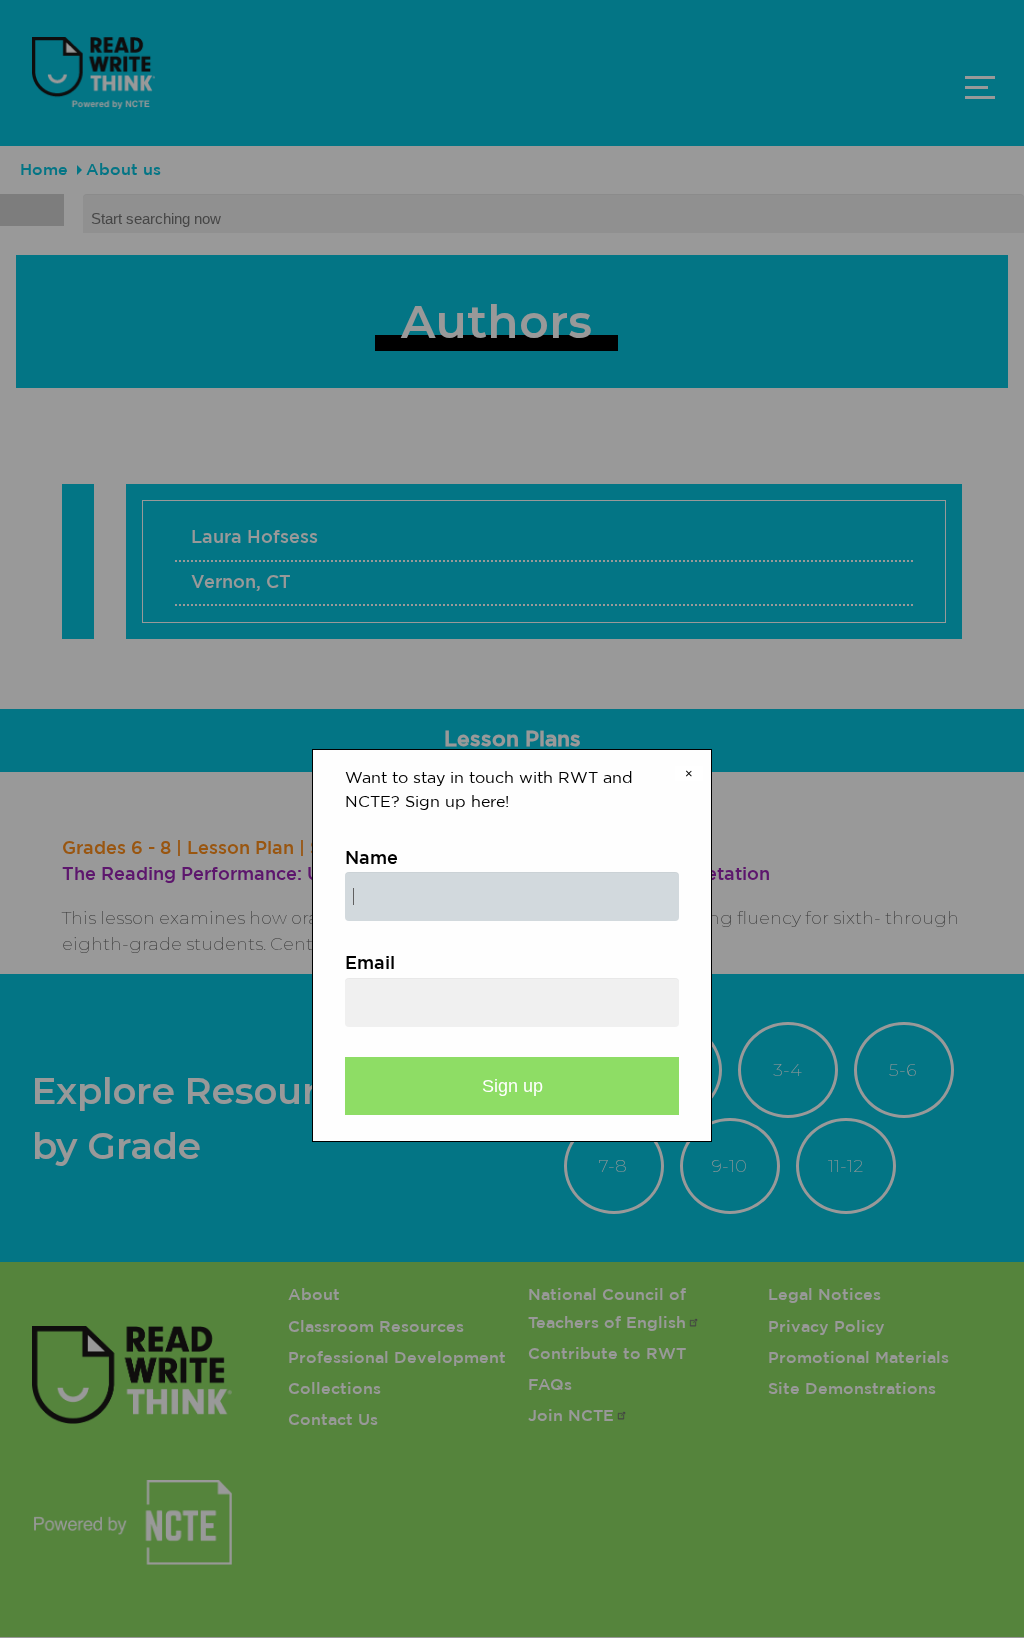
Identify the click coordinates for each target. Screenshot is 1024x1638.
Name (371, 859)
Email (370, 964)
